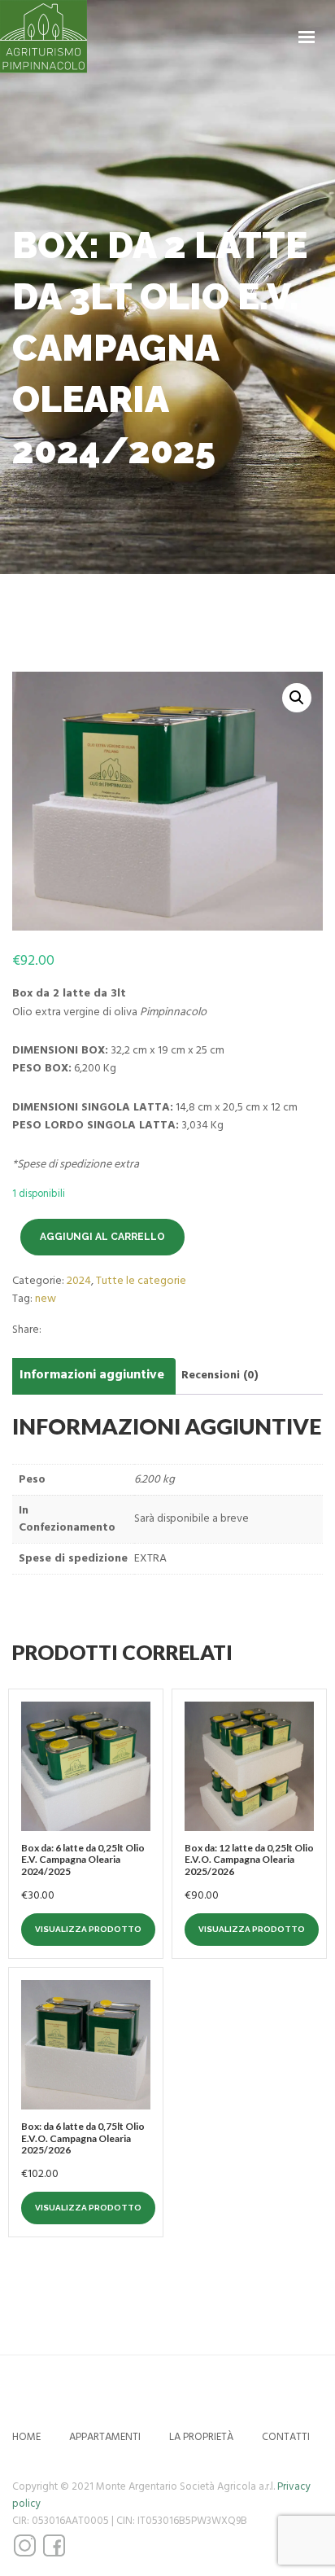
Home (26, 2437)
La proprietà (201, 2437)
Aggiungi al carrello (102, 1237)
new (46, 1299)
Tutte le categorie (141, 1281)
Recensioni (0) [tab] (220, 1375)
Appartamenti (105, 2437)
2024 (79, 1281)
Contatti (286, 2437)
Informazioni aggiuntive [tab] (92, 1374)
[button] (297, 698)
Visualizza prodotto (88, 1929)
